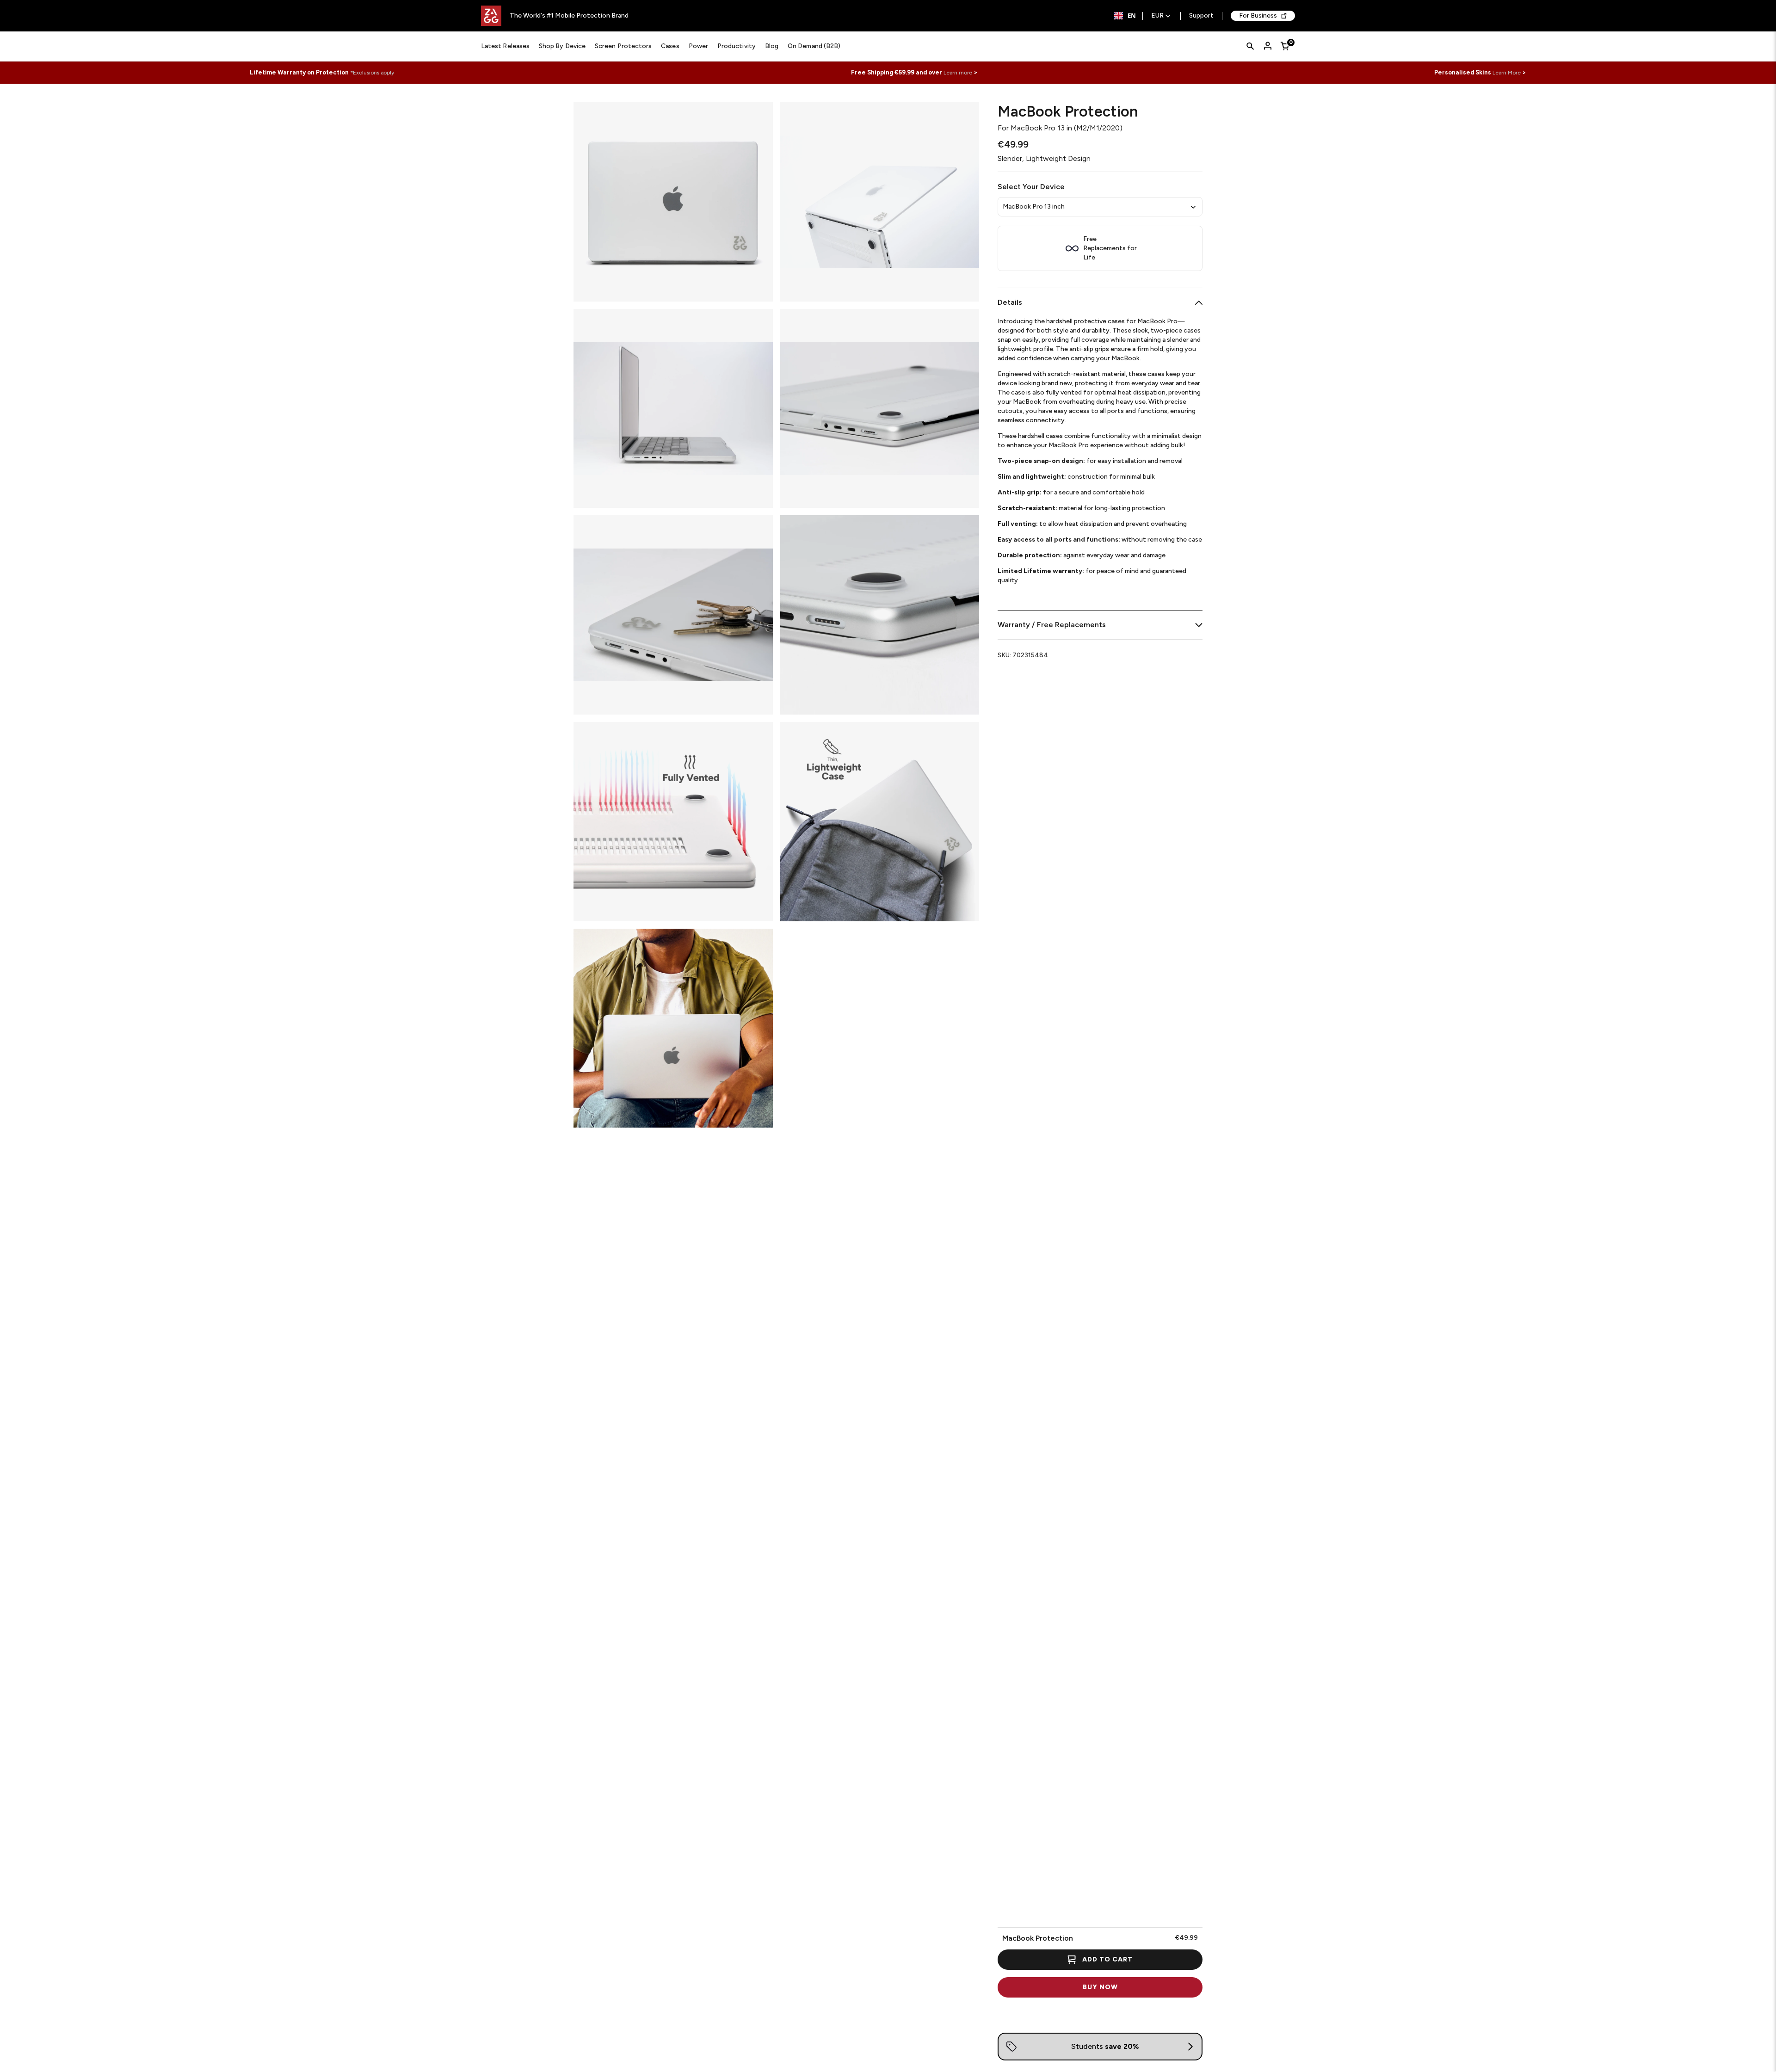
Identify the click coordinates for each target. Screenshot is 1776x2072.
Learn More (1507, 73)
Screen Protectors (623, 46)
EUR (1157, 16)
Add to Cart (1107, 1959)
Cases (670, 46)
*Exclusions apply (372, 73)
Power (698, 46)
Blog (772, 46)
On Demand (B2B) (814, 46)
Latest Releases (505, 46)
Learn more (958, 73)
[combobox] (1125, 16)
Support (1201, 16)
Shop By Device (562, 46)
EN (1132, 16)
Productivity (737, 46)
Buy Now (1100, 1987)
